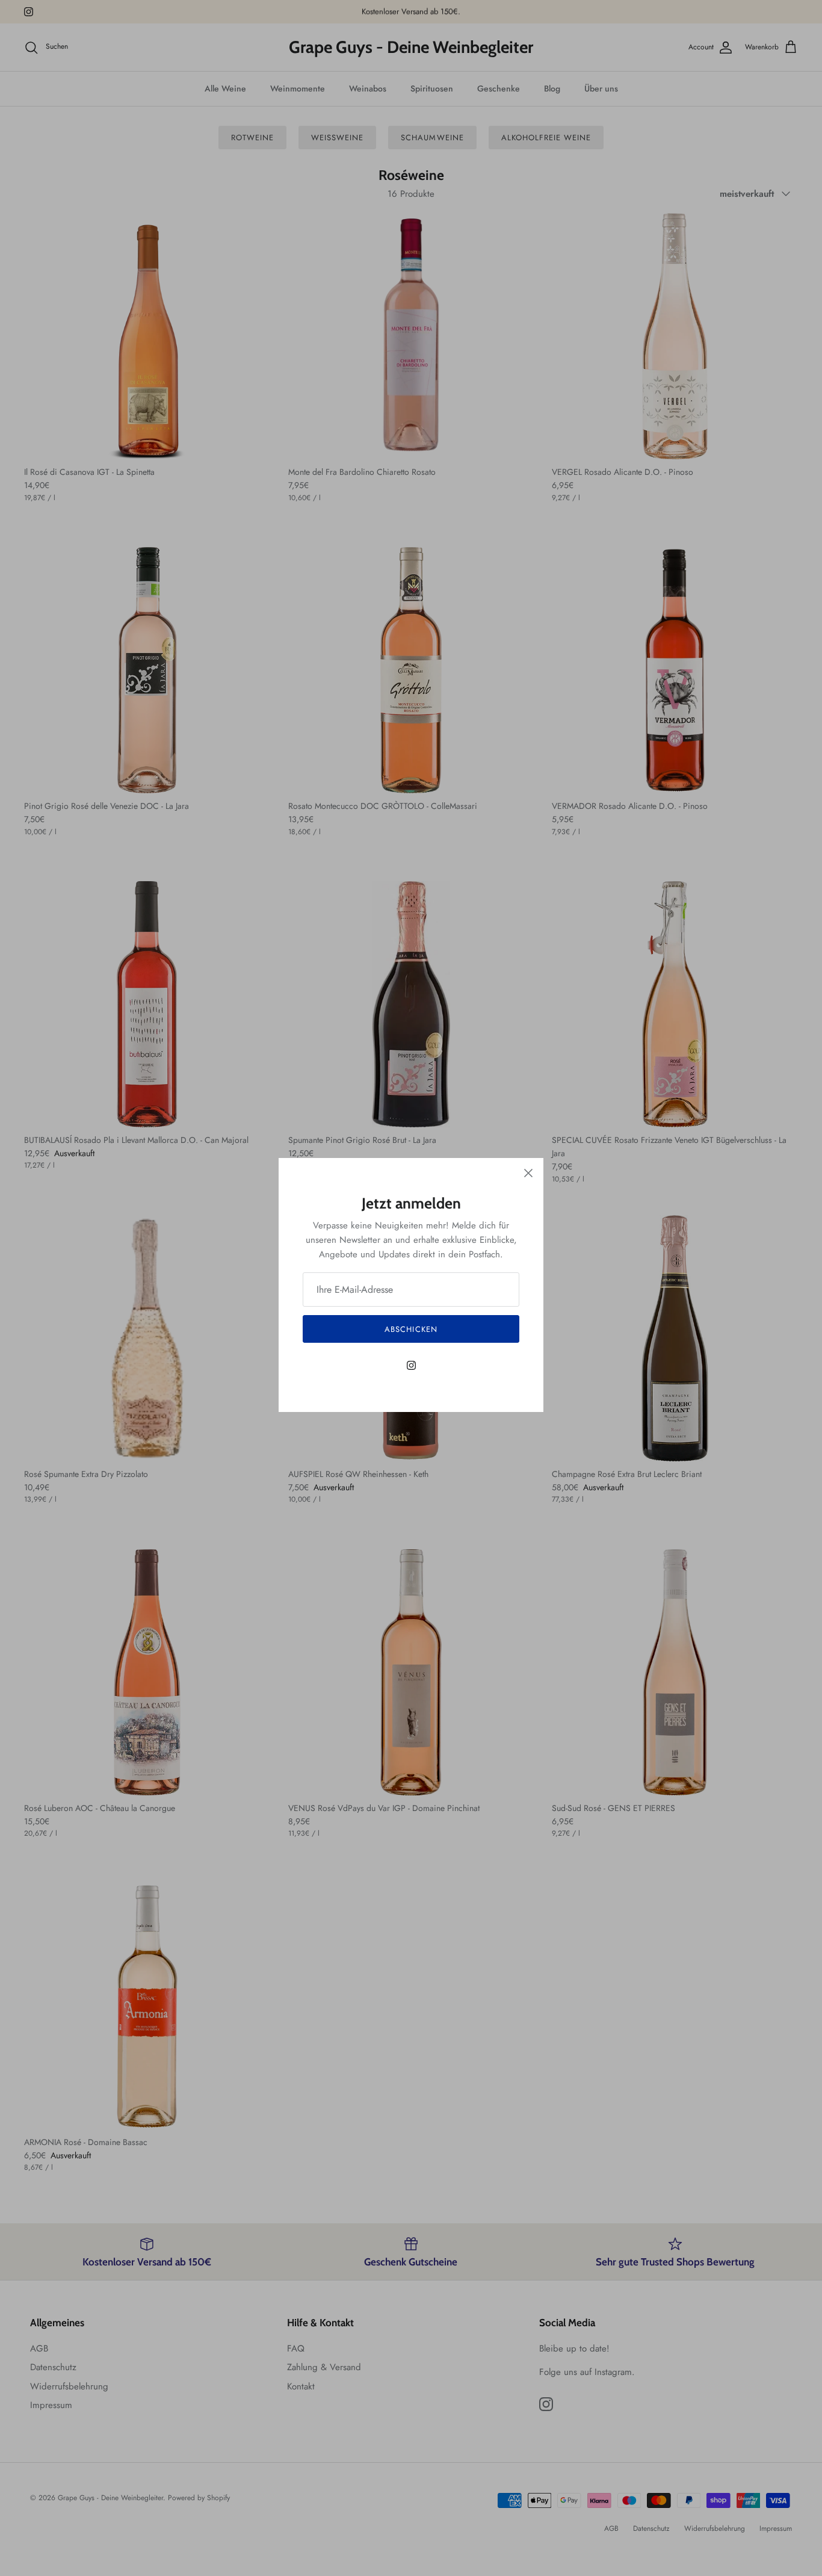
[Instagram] (411, 1365)
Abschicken (411, 1329)
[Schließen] (528, 1173)
